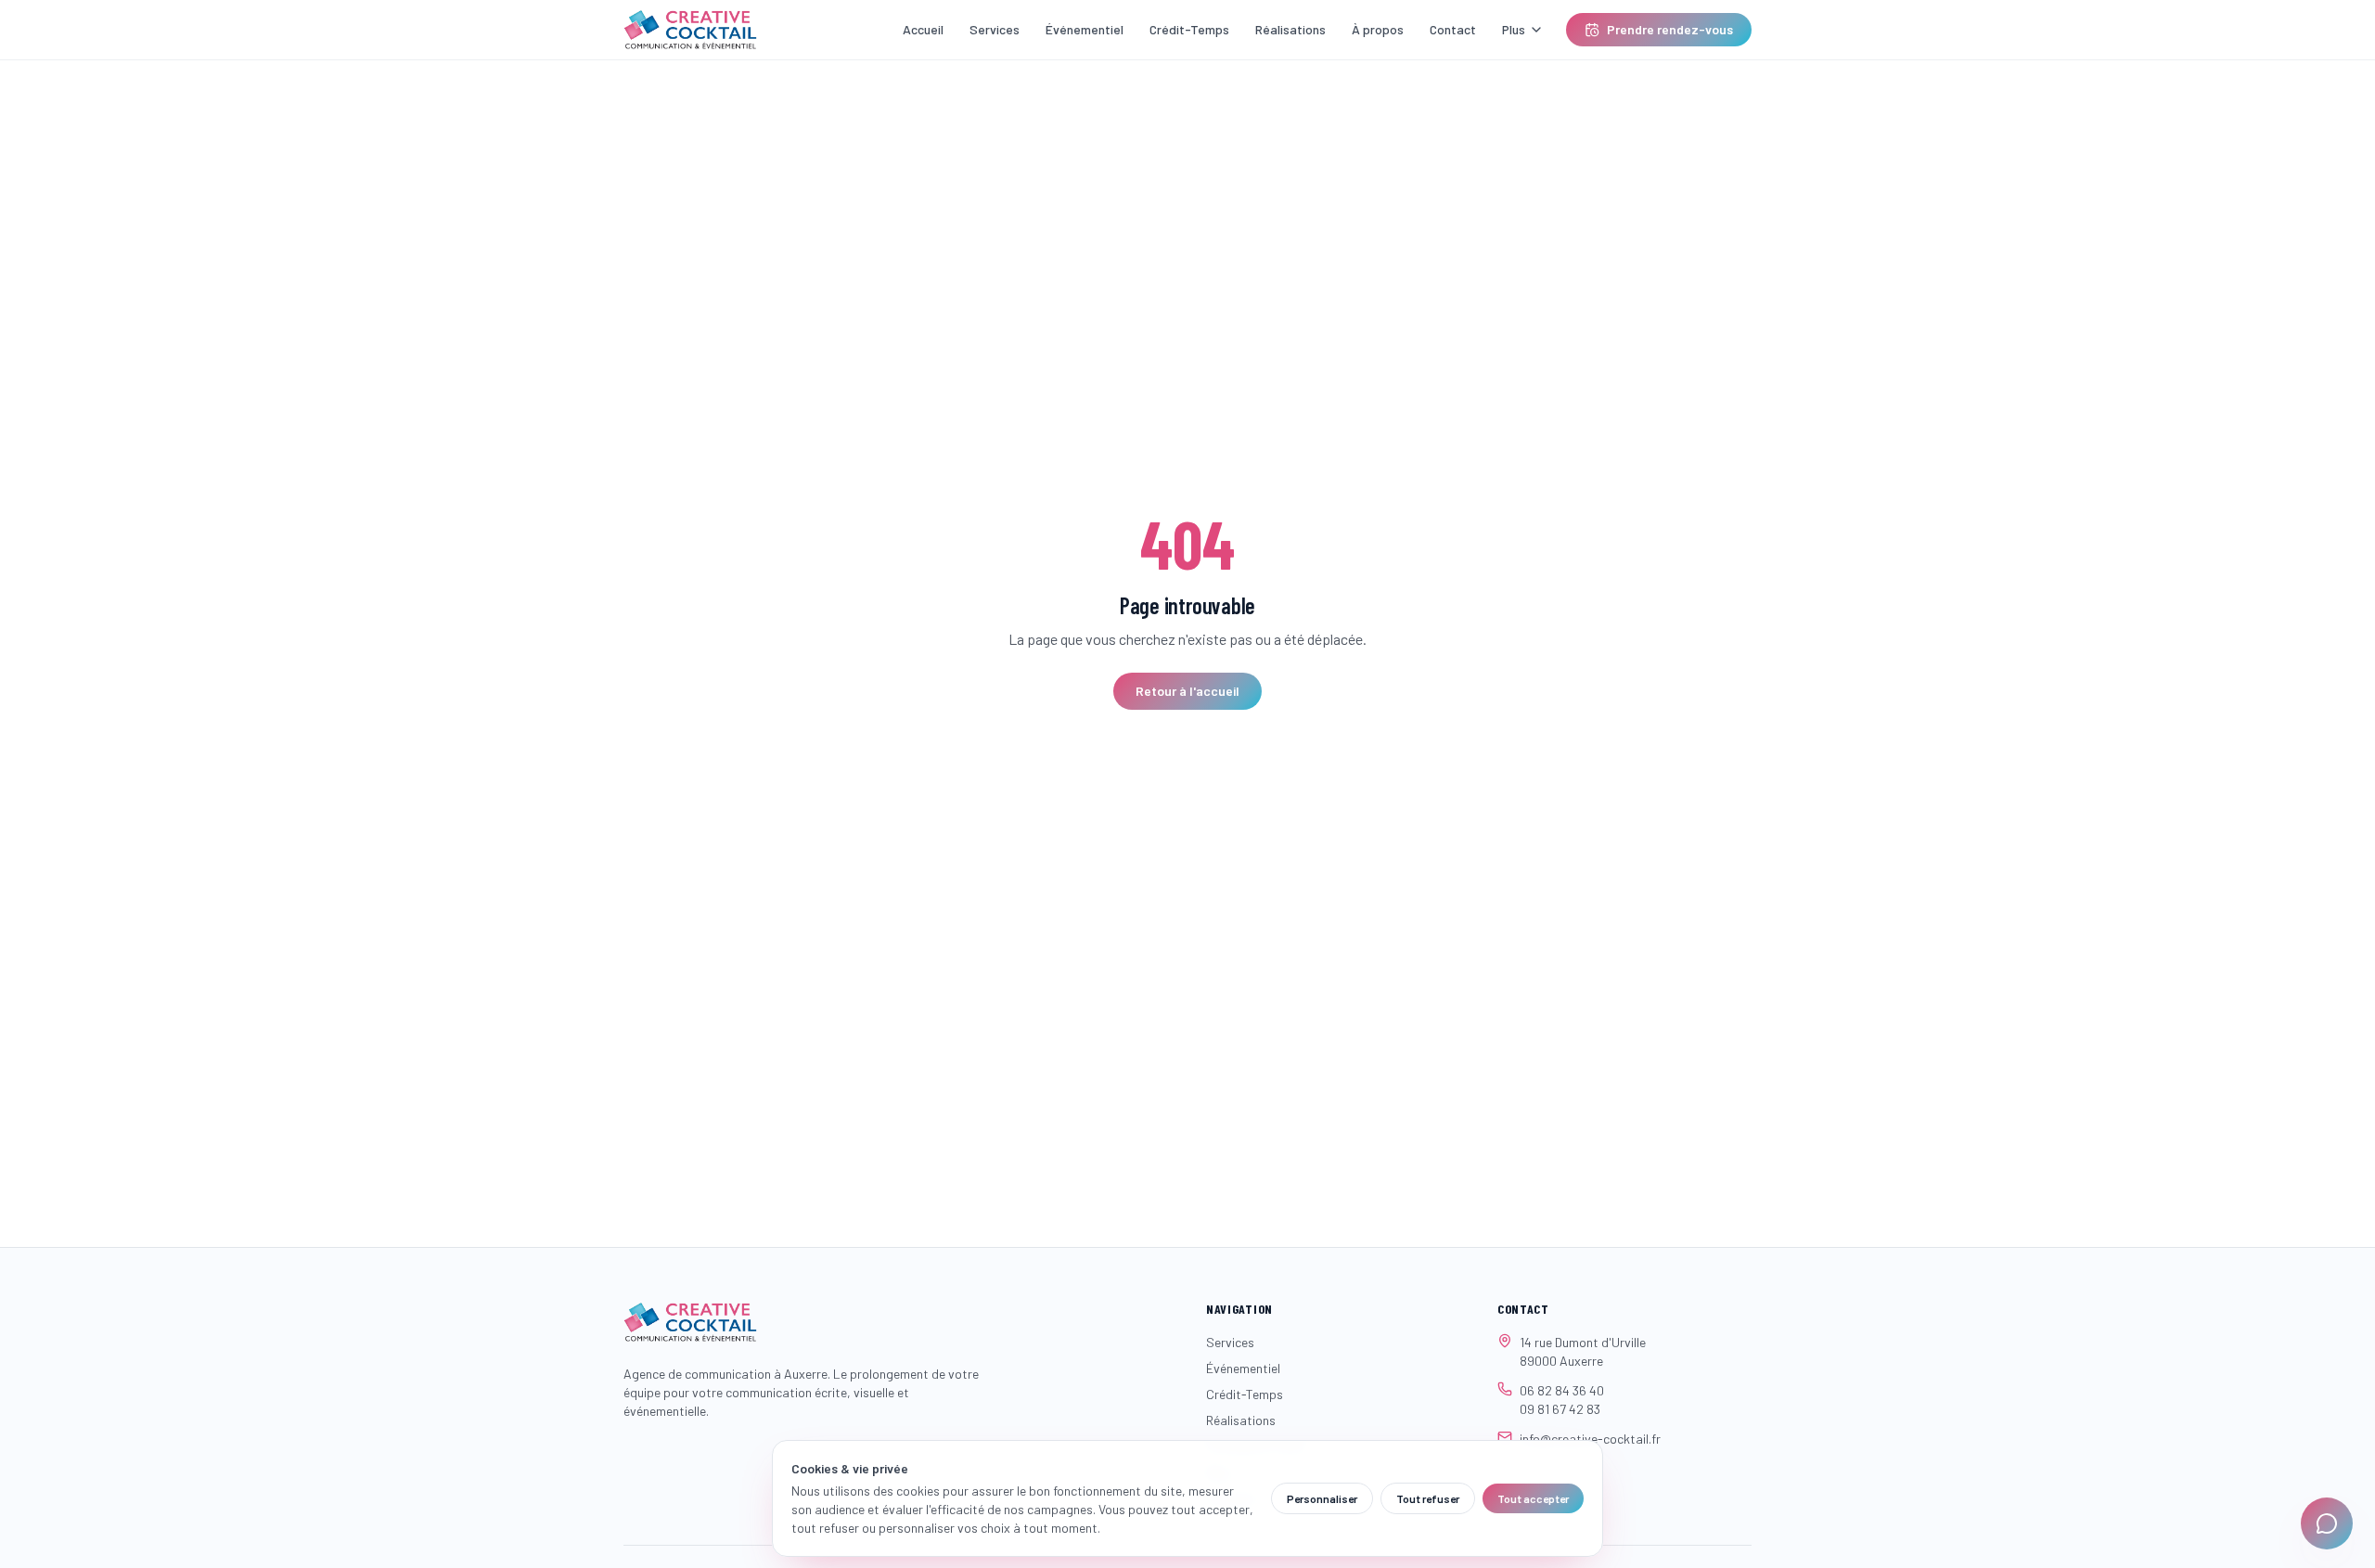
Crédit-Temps (1189, 29)
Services (995, 29)
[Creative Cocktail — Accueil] (690, 30)
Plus (1514, 29)
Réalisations (1290, 29)
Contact (1453, 29)
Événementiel (1085, 29)
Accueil (923, 29)
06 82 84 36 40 (1562, 1390)
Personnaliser (1322, 1498)
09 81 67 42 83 (1560, 1409)
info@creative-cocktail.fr (1590, 1439)
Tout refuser (1428, 1498)
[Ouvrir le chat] (2327, 1523)
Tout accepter (1533, 1498)
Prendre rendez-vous (1670, 29)
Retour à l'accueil (1187, 691)
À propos (1378, 29)
